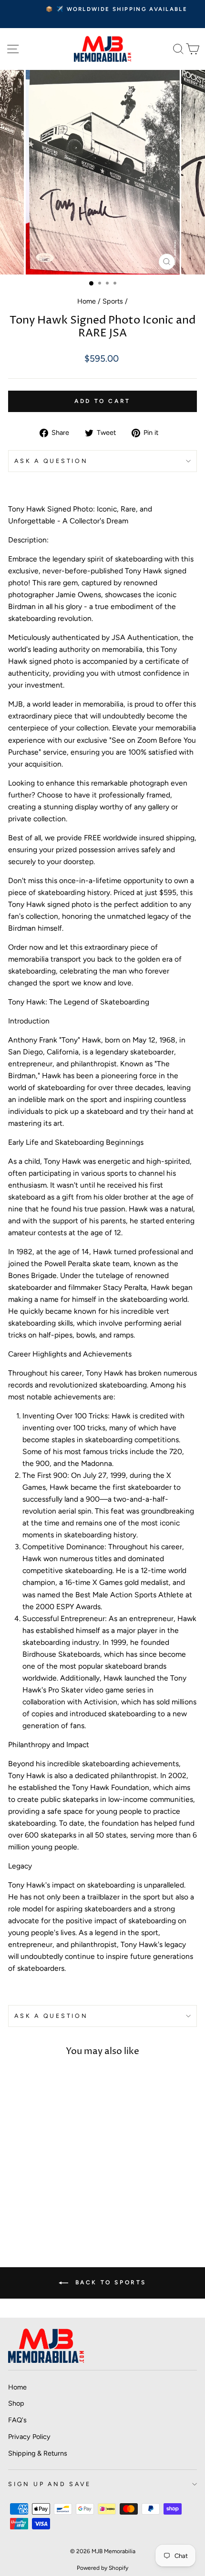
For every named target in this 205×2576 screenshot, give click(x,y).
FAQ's (17, 2420)
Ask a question (51, 461)
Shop (16, 2403)
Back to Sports (109, 2282)
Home (87, 301)
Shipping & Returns (38, 2453)
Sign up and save (50, 2484)
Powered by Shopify (102, 2568)
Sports (113, 301)
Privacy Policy (29, 2437)
